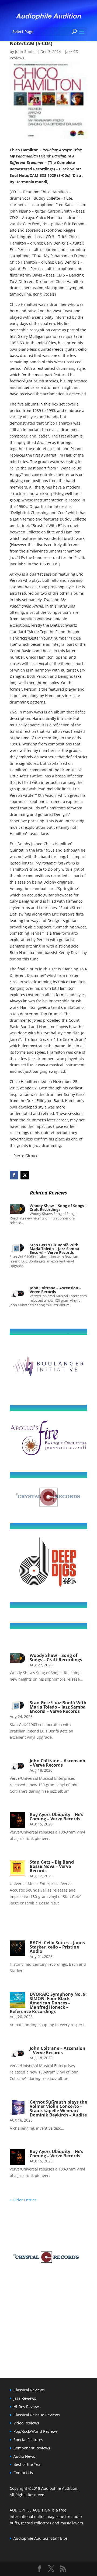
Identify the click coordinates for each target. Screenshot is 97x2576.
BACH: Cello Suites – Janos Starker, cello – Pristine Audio (57, 1947)
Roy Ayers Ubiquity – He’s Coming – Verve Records (56, 1817)
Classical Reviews (29, 2390)
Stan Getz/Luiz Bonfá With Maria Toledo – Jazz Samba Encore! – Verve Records (54, 1249)
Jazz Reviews (25, 2398)
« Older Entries (23, 2200)
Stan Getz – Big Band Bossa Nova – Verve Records (52, 1866)
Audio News (24, 2456)
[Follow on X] (25, 1175)
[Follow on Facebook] (14, 1175)
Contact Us (23, 2473)
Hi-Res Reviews (27, 2407)
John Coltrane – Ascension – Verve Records (55, 1290)
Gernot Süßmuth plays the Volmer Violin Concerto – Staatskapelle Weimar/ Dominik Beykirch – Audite (58, 2108)
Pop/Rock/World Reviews (36, 2431)
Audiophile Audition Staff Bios (41, 2538)
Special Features (28, 2440)
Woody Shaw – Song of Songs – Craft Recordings (58, 1208)
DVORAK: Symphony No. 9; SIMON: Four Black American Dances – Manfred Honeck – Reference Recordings (48, 2003)
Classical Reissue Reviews (37, 2415)
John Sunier (26, 51)
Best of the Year (28, 2464)
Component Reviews (32, 2448)
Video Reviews (26, 2423)
